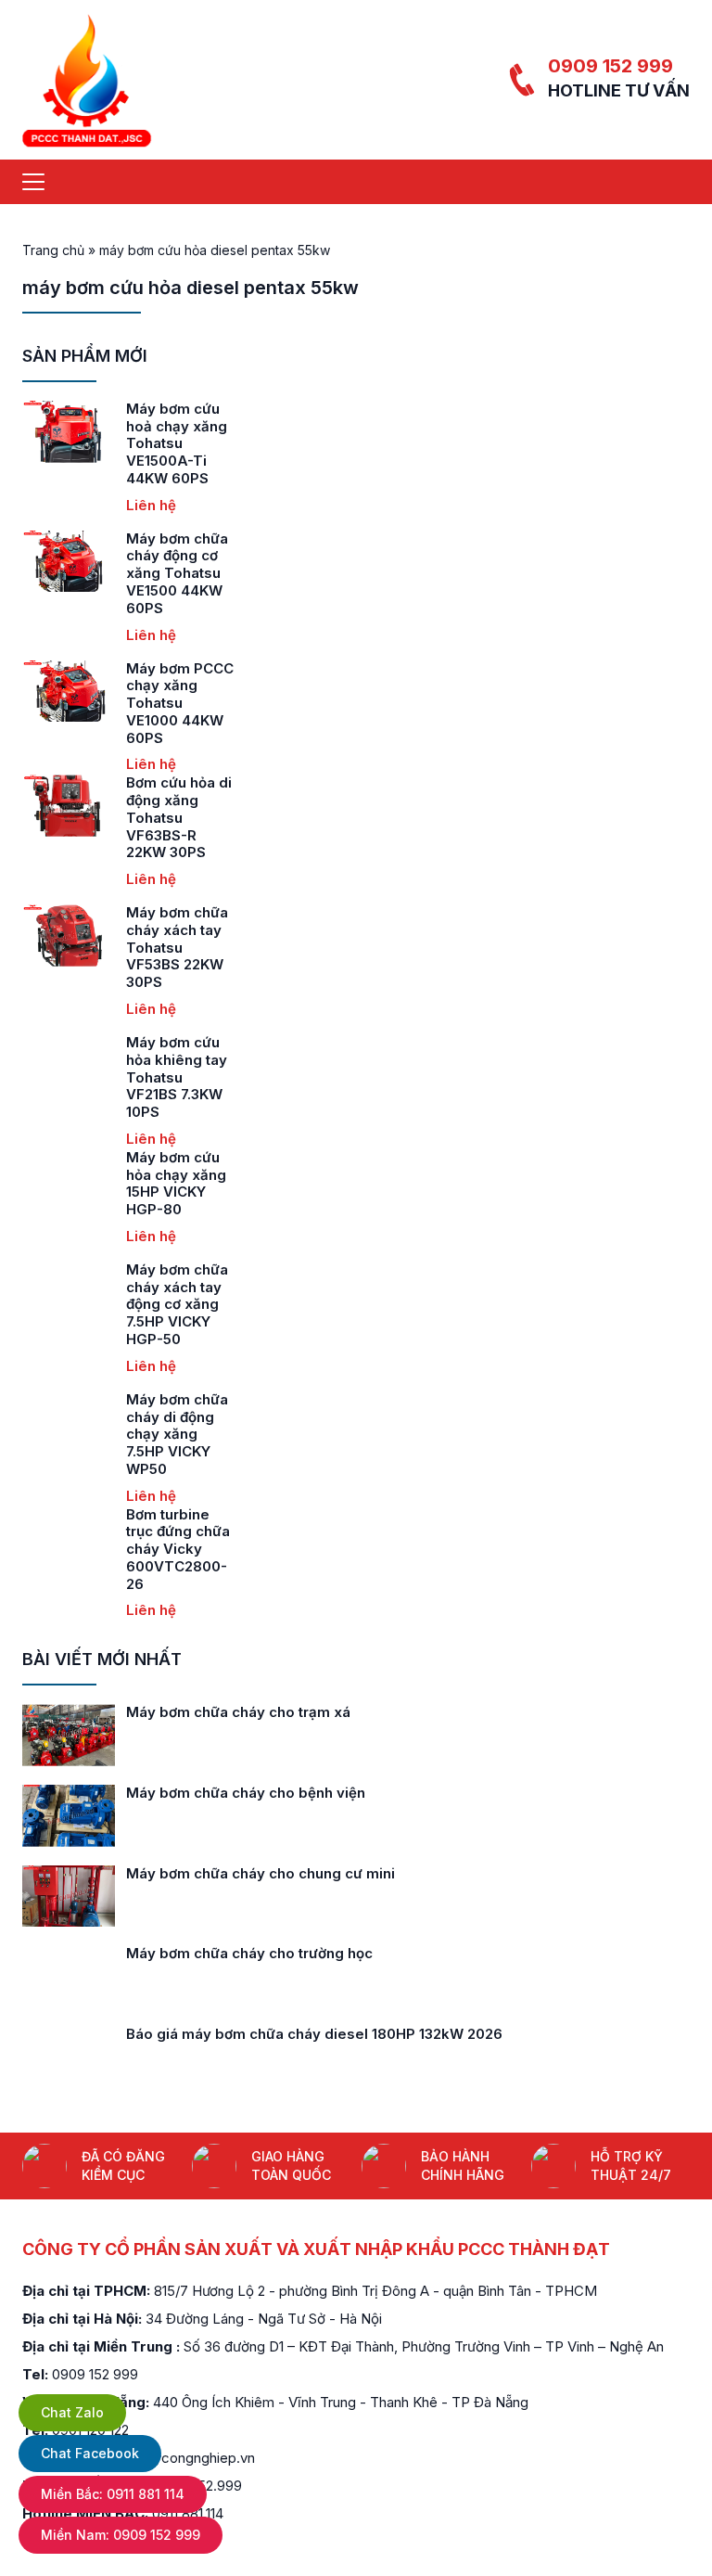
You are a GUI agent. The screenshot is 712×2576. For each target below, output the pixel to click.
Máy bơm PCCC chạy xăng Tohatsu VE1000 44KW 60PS (180, 703)
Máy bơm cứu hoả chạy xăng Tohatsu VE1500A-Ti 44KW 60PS (177, 443)
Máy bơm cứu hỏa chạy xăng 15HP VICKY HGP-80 (176, 1183)
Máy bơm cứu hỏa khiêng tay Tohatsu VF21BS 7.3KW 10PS (177, 1077)
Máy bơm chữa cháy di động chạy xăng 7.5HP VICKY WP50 (177, 1434)
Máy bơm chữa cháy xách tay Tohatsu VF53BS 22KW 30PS (177, 947)
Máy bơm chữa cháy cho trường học (249, 1953)
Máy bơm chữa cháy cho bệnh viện (246, 1793)
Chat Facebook (90, 2453)
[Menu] (33, 182)
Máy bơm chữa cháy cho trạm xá (238, 1712)
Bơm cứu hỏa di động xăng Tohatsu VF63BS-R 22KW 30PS (179, 817)
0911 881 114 (113, 2494)
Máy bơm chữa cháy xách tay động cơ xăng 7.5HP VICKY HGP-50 (177, 1304)
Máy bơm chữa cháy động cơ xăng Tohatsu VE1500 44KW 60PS (177, 573)
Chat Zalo (72, 2412)
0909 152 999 (610, 66)
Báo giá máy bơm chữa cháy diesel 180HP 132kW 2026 (314, 2034)
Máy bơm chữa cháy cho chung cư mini (261, 1873)
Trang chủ (53, 250)
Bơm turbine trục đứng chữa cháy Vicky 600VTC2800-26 (178, 1549)
